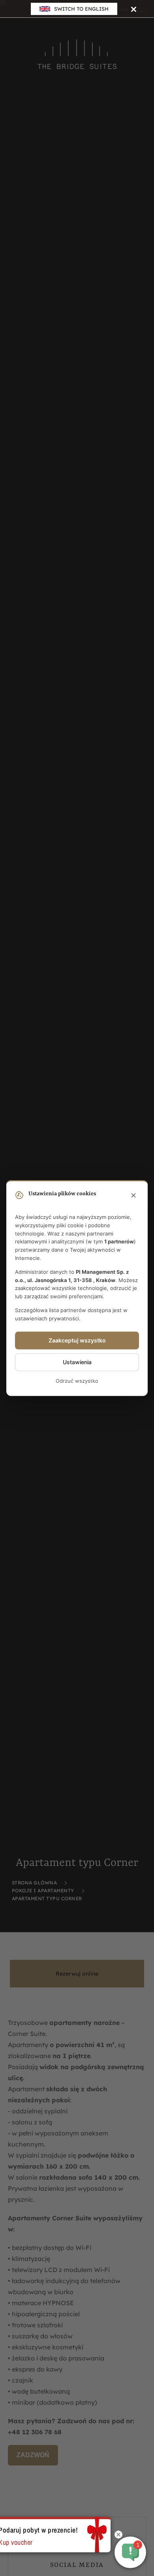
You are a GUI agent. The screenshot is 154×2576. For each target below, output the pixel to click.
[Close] (134, 9)
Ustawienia (77, 1362)
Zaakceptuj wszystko (77, 1340)
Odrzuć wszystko (77, 1381)
